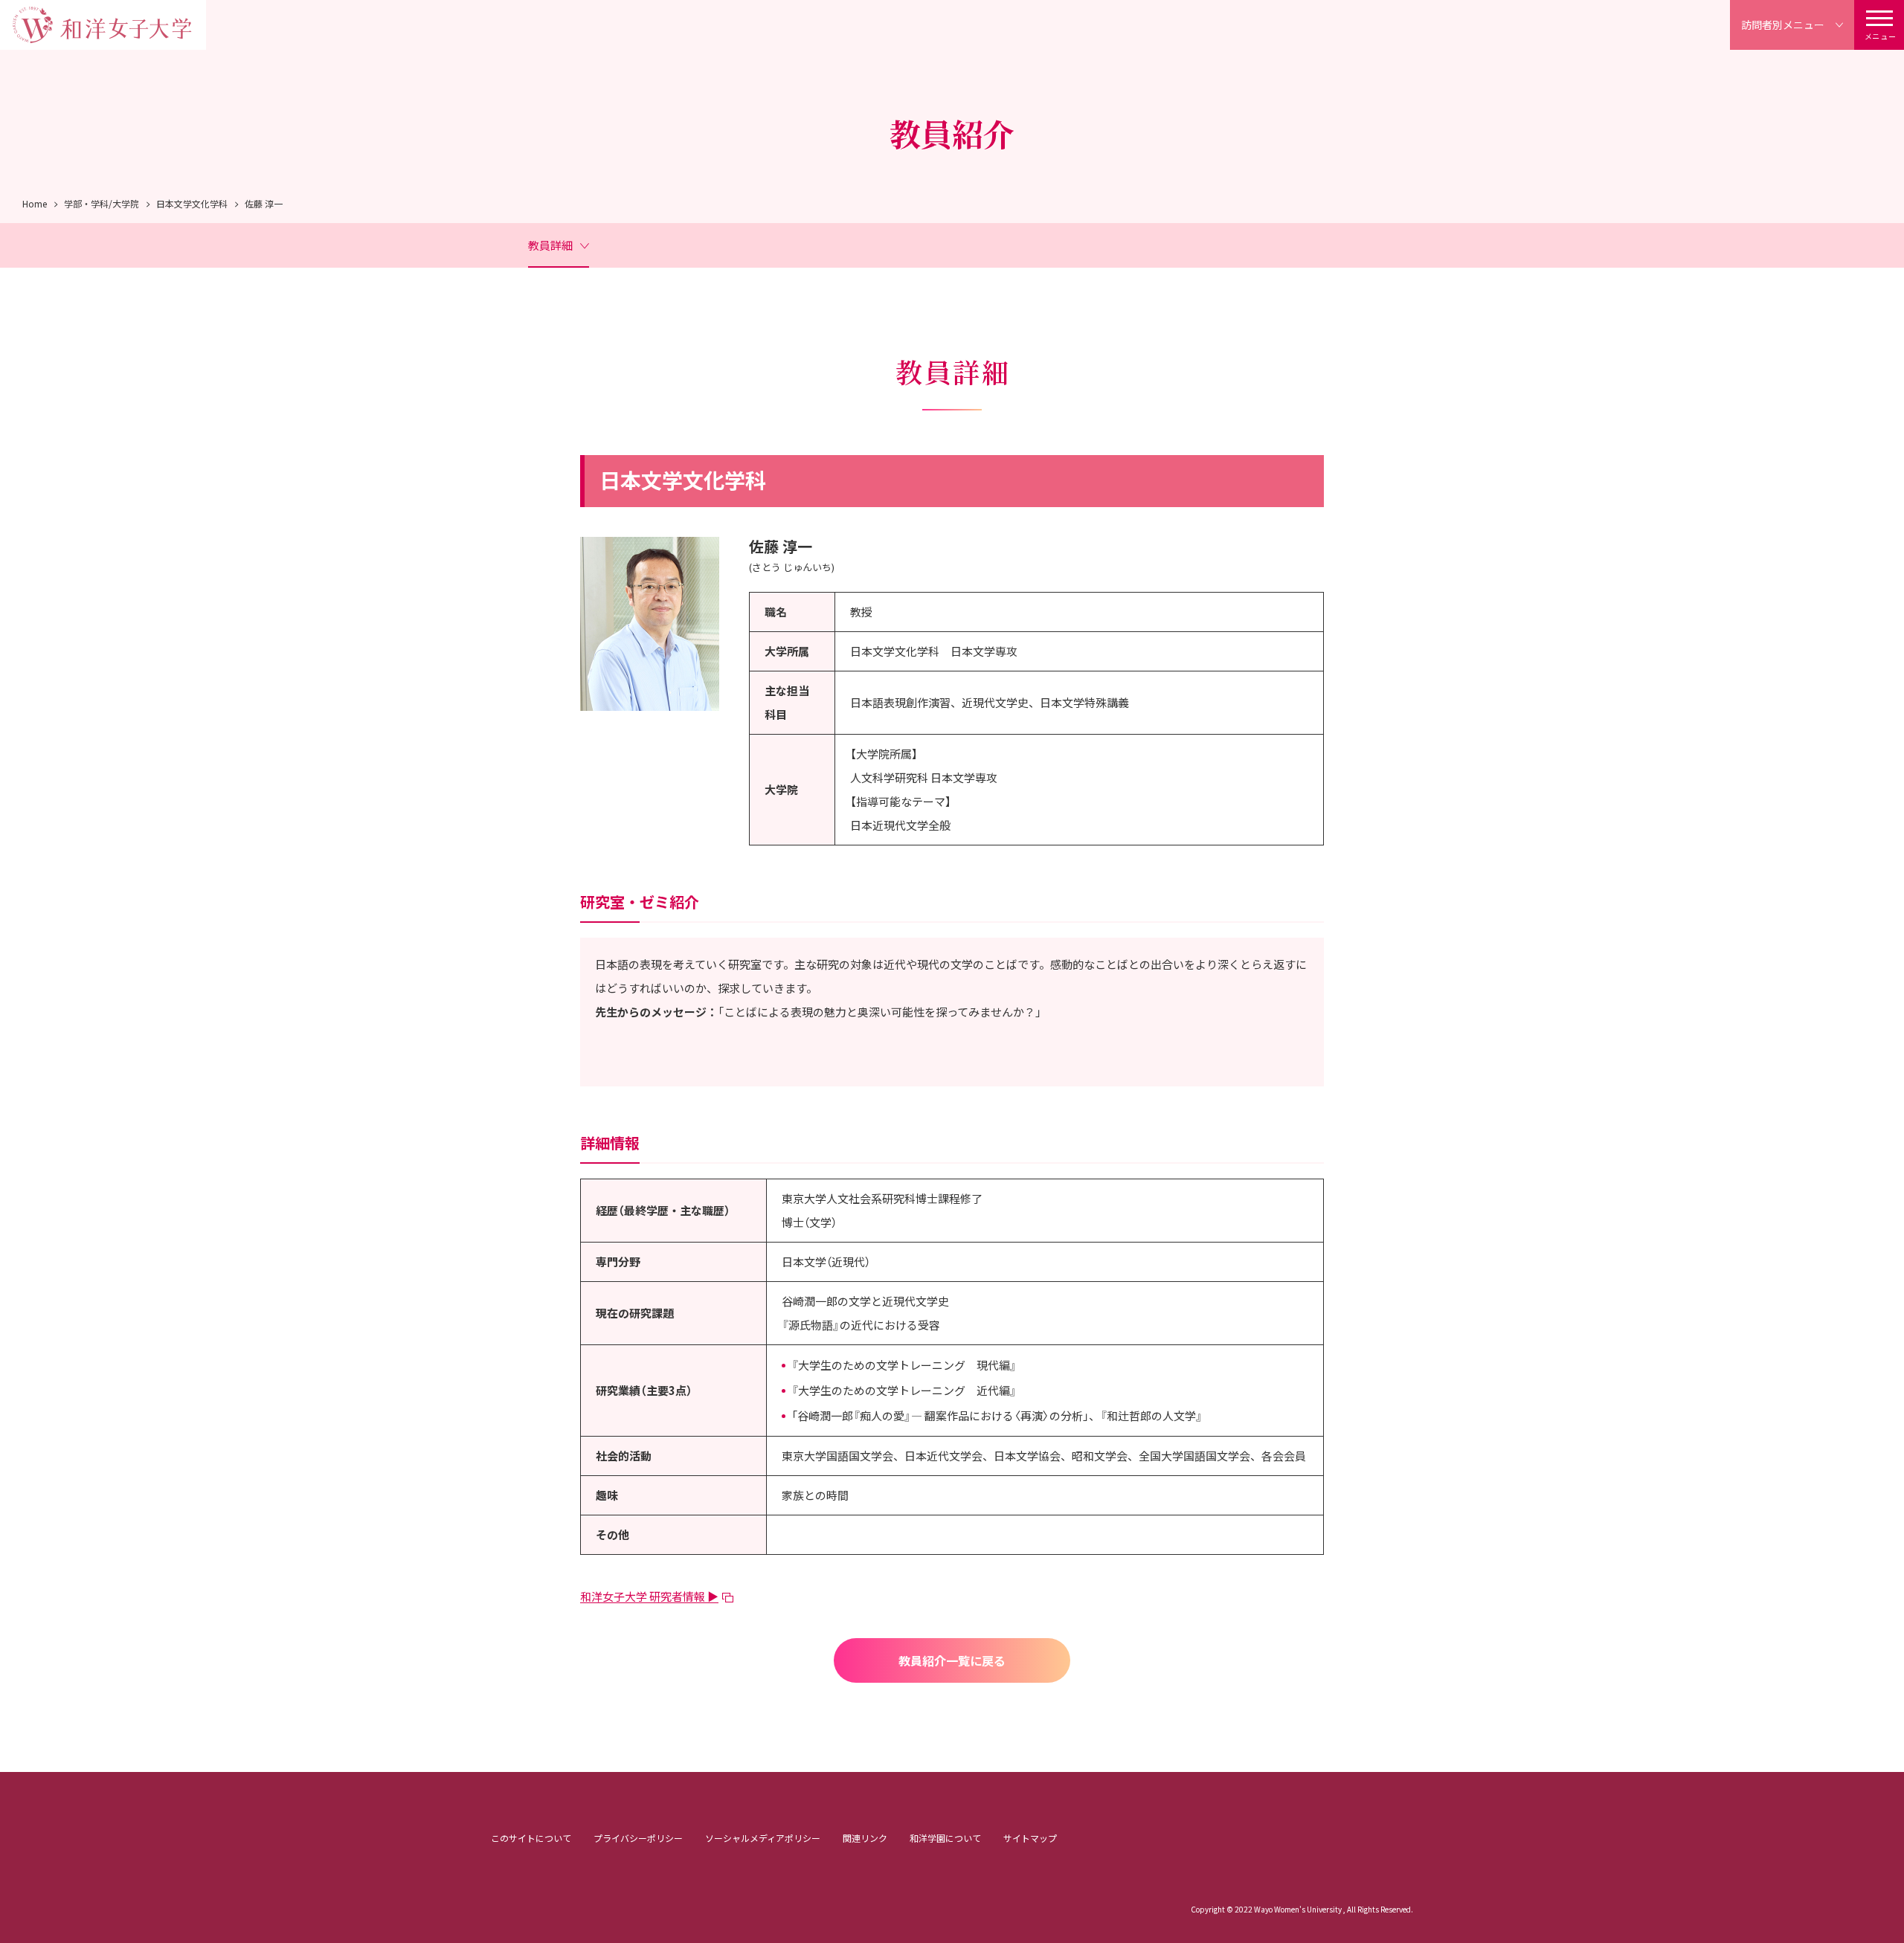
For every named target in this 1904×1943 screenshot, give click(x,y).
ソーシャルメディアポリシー (763, 1838)
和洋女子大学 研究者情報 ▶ (649, 1596)
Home (35, 203)
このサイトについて (531, 1838)
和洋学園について (945, 1838)
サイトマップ (1030, 1838)
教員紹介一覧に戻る (952, 1660)
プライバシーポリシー (638, 1838)
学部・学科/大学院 (102, 203)
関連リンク (865, 1838)
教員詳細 (550, 245)
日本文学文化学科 (192, 203)
